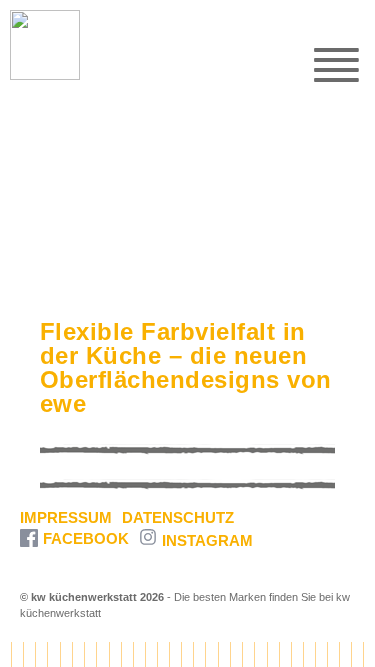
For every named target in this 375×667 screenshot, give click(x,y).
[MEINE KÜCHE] (35, 45)
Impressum (66, 517)
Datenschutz (178, 517)
